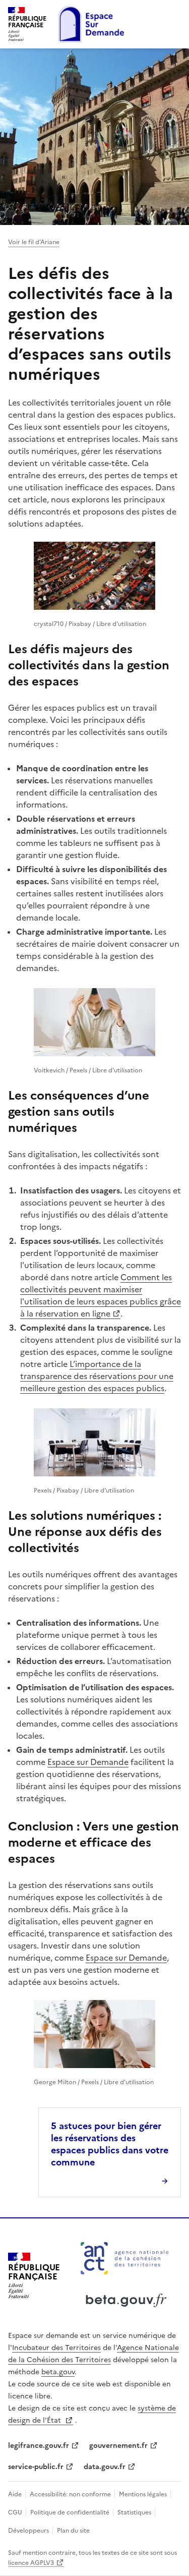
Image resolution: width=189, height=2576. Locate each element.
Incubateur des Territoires (56, 2348)
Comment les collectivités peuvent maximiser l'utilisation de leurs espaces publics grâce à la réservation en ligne (101, 1295)
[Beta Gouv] (125, 2312)
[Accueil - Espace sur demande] (91, 24)
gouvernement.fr (118, 2446)
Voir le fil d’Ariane (34, 242)
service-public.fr (36, 2467)
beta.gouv (58, 2372)
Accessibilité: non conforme (71, 2494)
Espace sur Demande (88, 1762)
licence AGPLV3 (31, 2563)
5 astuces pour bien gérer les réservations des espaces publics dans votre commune (110, 2144)
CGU (16, 2512)
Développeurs (29, 2531)
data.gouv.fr (105, 2467)
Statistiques (135, 2512)
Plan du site (73, 2531)
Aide (16, 2494)
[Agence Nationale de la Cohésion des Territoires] (124, 2280)
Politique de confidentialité (71, 2512)
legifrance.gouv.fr (39, 2446)
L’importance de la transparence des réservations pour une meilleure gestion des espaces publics (97, 1376)
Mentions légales (144, 2494)
